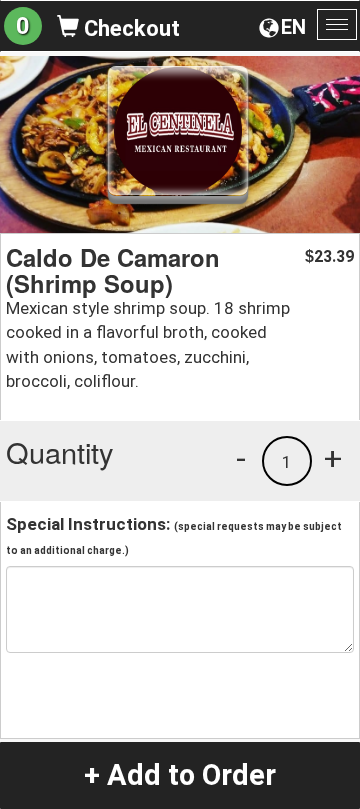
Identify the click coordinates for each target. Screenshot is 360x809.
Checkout (129, 28)
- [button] (241, 458)
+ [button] (333, 458)
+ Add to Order (180, 775)
